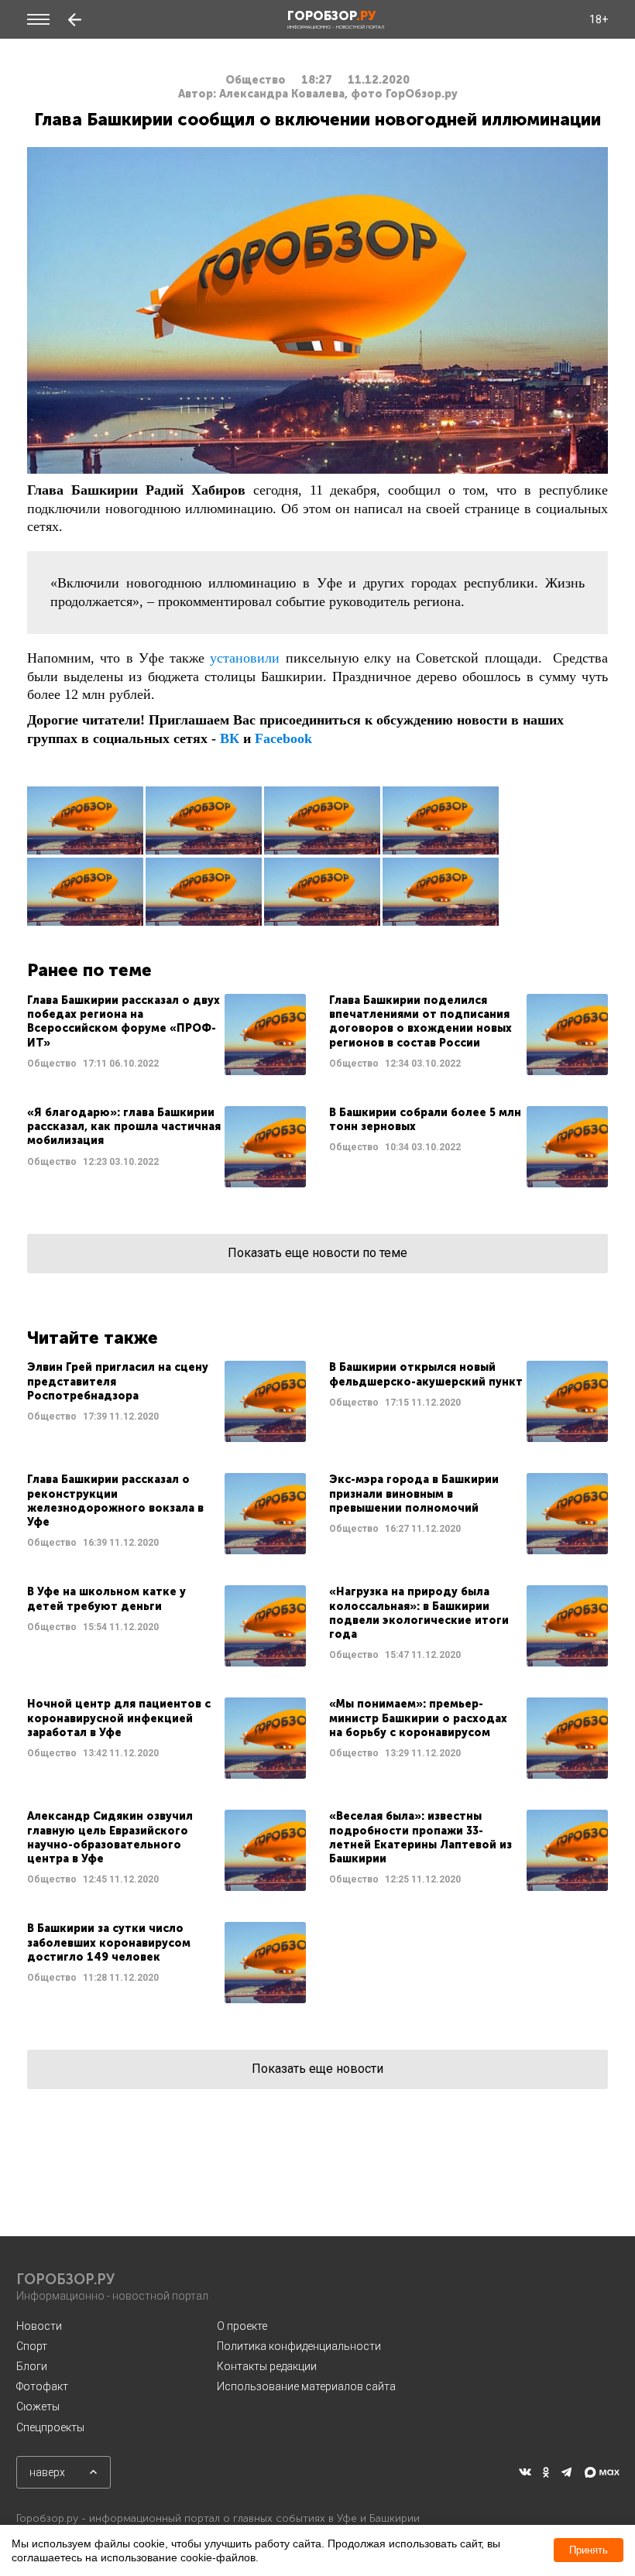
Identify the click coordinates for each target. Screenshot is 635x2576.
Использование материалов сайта (306, 2386)
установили (245, 658)
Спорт (32, 2346)
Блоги (32, 2366)
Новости (39, 2326)
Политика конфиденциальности (299, 2346)
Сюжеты (38, 2406)
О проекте (242, 2326)
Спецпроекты (50, 2427)
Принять (589, 2550)
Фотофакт (42, 2386)
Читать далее (166, 1035)
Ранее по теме (89, 970)
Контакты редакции (267, 2366)
